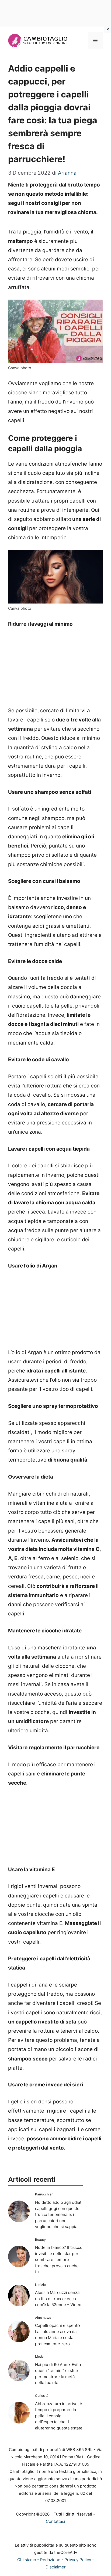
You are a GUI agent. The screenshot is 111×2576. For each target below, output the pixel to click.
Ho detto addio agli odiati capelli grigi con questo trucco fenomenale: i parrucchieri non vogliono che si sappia (59, 2214)
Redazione (50, 2560)
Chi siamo (27, 2560)
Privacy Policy (78, 2560)
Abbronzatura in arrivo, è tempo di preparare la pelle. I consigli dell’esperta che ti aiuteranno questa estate (59, 2416)
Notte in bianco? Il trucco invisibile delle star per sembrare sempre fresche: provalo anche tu (59, 2260)
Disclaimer (56, 2567)
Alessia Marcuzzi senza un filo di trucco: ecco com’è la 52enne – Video (58, 2299)
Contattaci (55, 2521)
